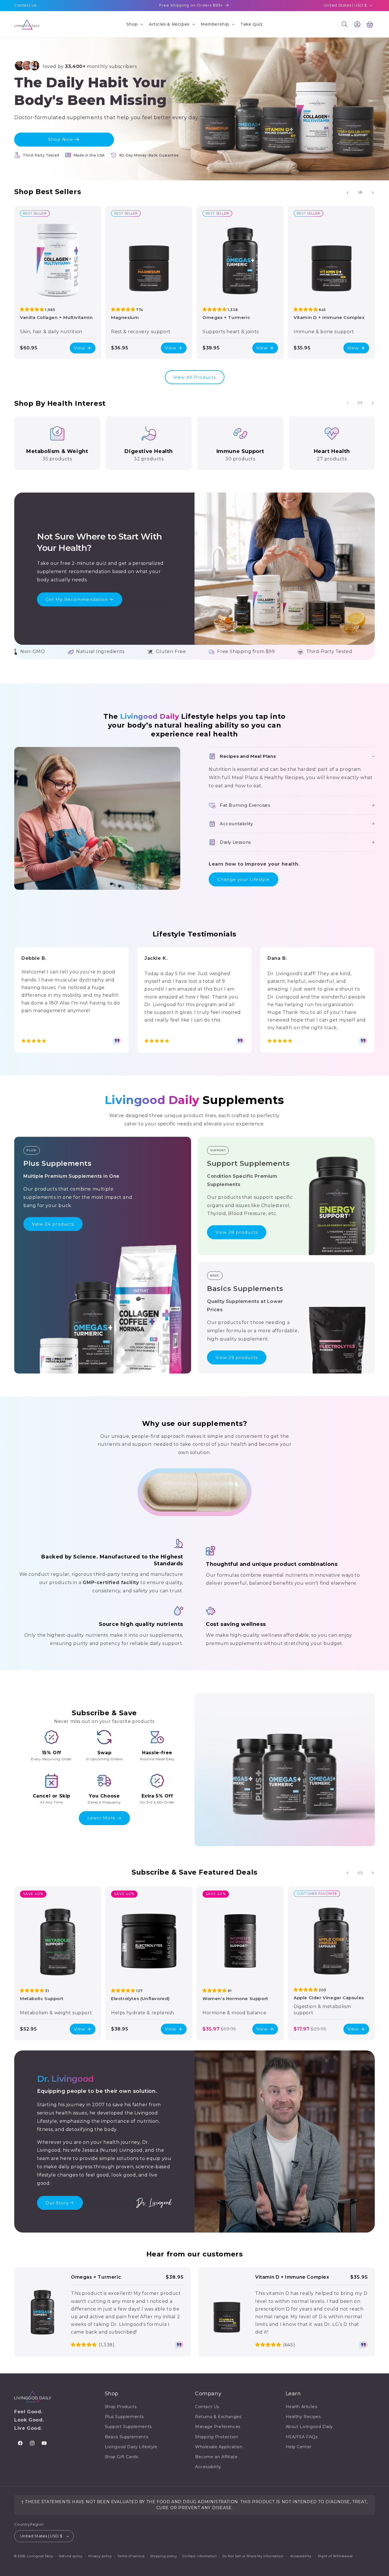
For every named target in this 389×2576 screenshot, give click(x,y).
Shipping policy (164, 2556)
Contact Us (25, 5)
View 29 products (237, 1357)
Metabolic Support (42, 1999)
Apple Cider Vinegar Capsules (329, 1998)
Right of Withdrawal (335, 2556)
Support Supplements (128, 2427)
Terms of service (131, 2556)
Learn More (102, 1818)
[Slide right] (373, 193)
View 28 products (237, 1232)
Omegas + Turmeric (226, 317)
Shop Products (121, 2407)
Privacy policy (100, 2556)
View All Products (195, 377)
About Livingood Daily (309, 2427)
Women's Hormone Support (235, 1999)
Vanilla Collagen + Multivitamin (56, 317)
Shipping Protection (217, 2437)
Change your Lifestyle (243, 879)
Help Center (299, 2447)
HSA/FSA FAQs (302, 2437)
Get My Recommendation (77, 599)
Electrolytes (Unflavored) (140, 1999)
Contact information (200, 2556)
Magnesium (125, 317)
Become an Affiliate (216, 2457)
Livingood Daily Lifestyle (131, 2447)
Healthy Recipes (303, 2417)
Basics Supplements (127, 2437)
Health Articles (301, 2407)
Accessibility (208, 2467)
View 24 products (53, 1224)
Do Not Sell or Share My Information (253, 2556)
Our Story (57, 2203)
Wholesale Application (219, 2447)
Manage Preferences (218, 2427)
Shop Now (61, 139)
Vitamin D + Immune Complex (329, 317)
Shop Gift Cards (121, 2457)
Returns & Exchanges (218, 2417)
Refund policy (71, 2556)
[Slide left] (348, 193)
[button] (134, 24)
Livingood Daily (40, 2556)
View (79, 348)
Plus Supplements (124, 2417)
